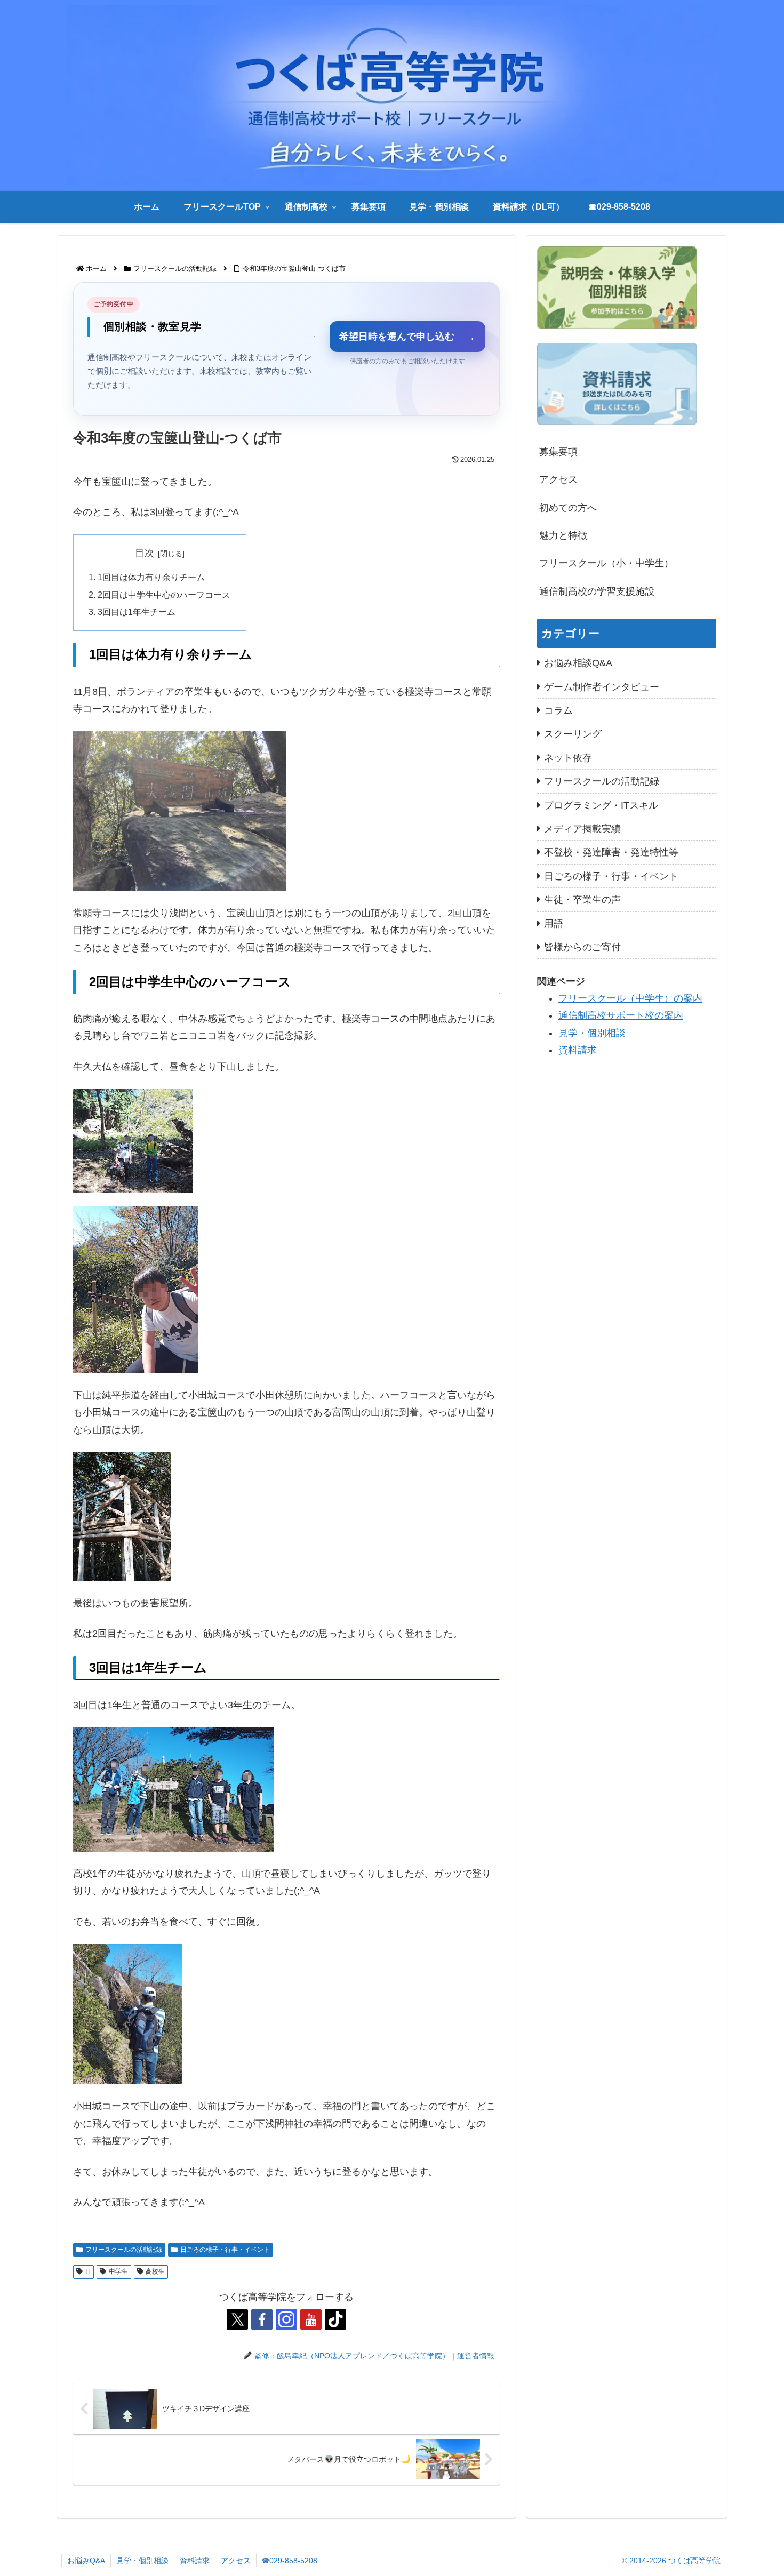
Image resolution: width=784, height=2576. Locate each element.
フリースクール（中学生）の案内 (630, 998)
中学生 (118, 2271)
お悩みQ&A (86, 2561)
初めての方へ (568, 508)
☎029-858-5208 (290, 2561)
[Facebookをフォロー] (262, 2319)
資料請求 (578, 1050)
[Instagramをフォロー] (286, 2319)
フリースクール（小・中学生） (606, 563)
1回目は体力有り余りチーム (151, 577)
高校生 (155, 2271)
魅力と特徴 (563, 535)
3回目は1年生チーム (137, 612)
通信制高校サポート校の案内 (621, 1015)
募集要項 (558, 452)
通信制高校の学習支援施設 (597, 591)
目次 (145, 553)
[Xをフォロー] (237, 2319)
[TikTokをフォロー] (335, 2319)
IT (88, 2271)
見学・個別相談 (592, 1033)
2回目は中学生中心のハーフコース (164, 595)
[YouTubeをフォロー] (311, 2319)
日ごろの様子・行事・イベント (225, 2250)
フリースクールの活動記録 (124, 2250)
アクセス (558, 479)
